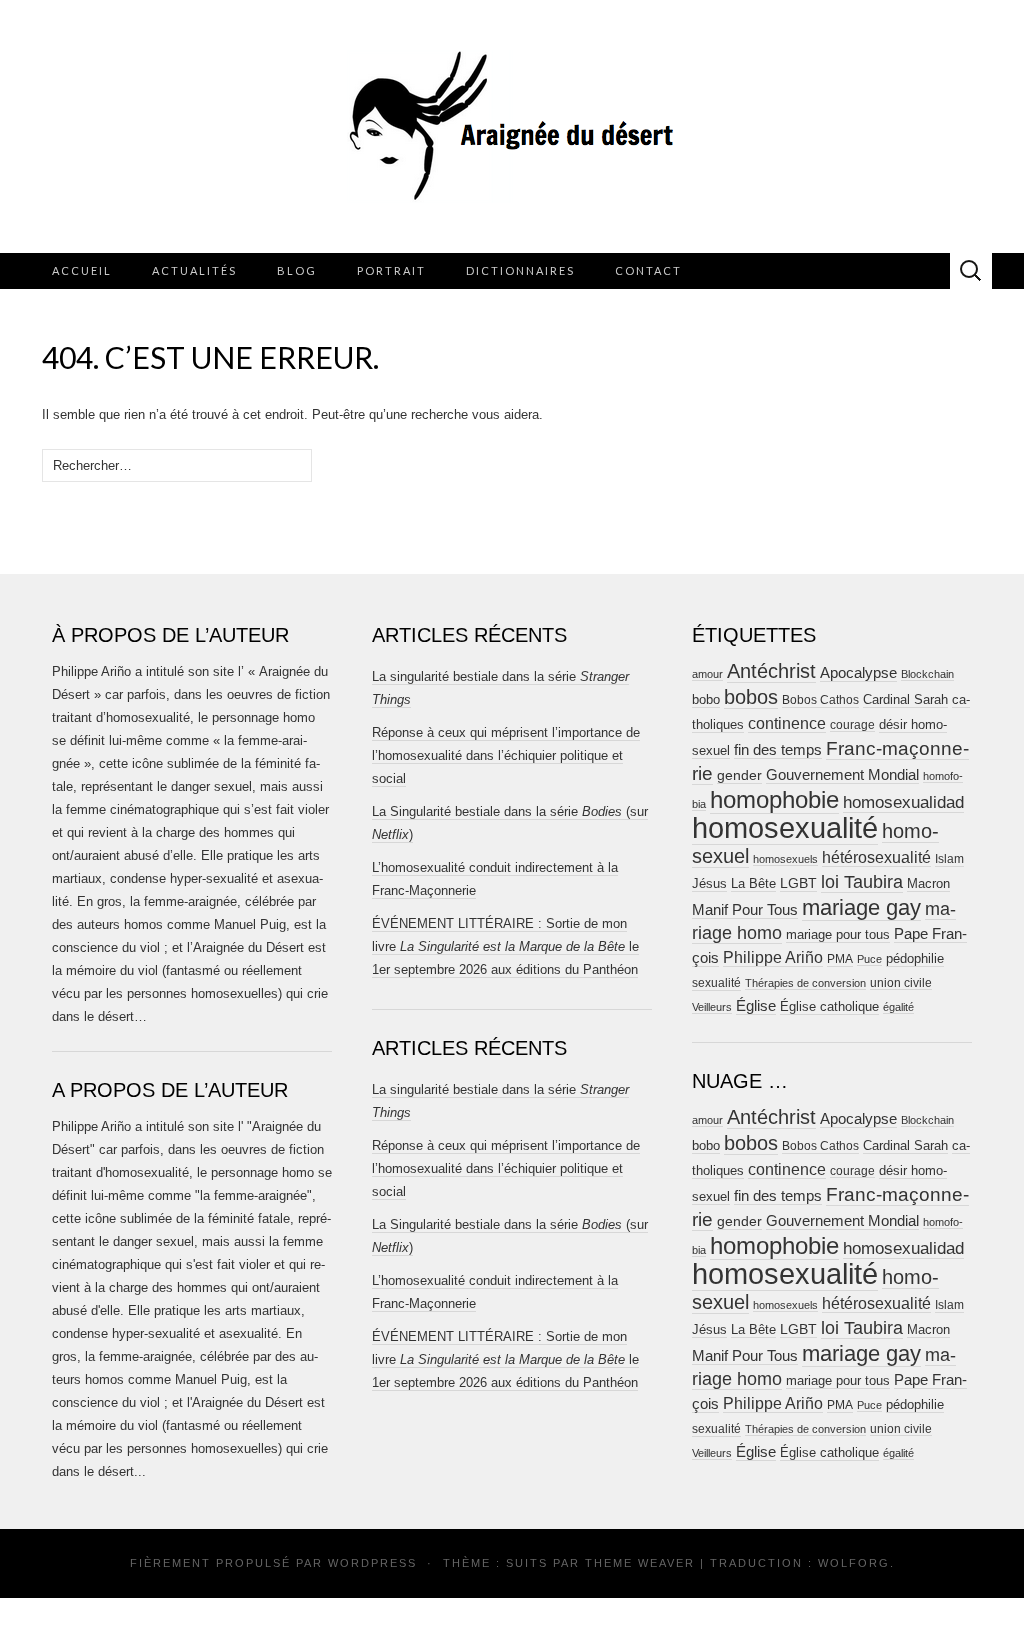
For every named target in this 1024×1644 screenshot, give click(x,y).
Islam (949, 859)
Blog (297, 270)
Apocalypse (858, 672)
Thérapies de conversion (805, 983)
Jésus (709, 883)
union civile (901, 982)
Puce (869, 959)
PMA (840, 959)
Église (756, 1006)
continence (787, 723)
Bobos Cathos (820, 700)
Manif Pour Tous (745, 910)
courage (852, 724)
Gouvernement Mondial (842, 774)
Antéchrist (771, 671)
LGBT (798, 883)
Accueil (82, 270)
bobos (751, 697)
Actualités (194, 270)
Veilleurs (712, 1007)
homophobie (774, 799)
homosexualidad (903, 802)
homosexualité (785, 827)
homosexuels (785, 859)
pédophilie (915, 958)
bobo (706, 699)
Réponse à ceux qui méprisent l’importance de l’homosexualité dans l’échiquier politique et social (506, 755)
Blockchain (927, 674)
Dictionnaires (520, 270)
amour (707, 674)
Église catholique (829, 1006)
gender (739, 775)
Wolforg (854, 1563)
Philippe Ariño (773, 957)
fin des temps (778, 749)
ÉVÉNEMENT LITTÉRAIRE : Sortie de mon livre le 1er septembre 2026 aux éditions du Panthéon (505, 946)
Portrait (391, 270)
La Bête (753, 884)
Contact (648, 270)
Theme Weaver (640, 1563)
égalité (898, 1007)
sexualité (716, 983)
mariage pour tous (838, 934)
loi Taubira (862, 882)
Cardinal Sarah (905, 699)
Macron (928, 883)
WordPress (372, 1563)
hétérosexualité (876, 857)
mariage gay (861, 907)
